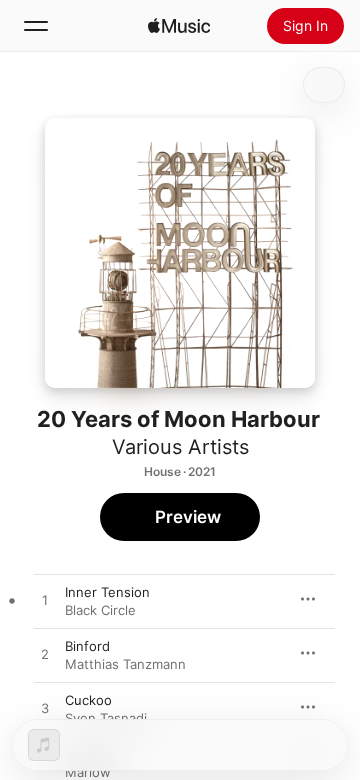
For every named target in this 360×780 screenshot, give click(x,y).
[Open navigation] (36, 26)
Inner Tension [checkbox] (107, 592)
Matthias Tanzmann (125, 664)
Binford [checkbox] (87, 646)
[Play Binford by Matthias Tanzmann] (45, 655)
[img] (179, 26)
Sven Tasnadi (106, 718)
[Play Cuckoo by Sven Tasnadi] (45, 709)
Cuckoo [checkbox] (88, 700)
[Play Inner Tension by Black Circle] (45, 601)
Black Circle (100, 610)
